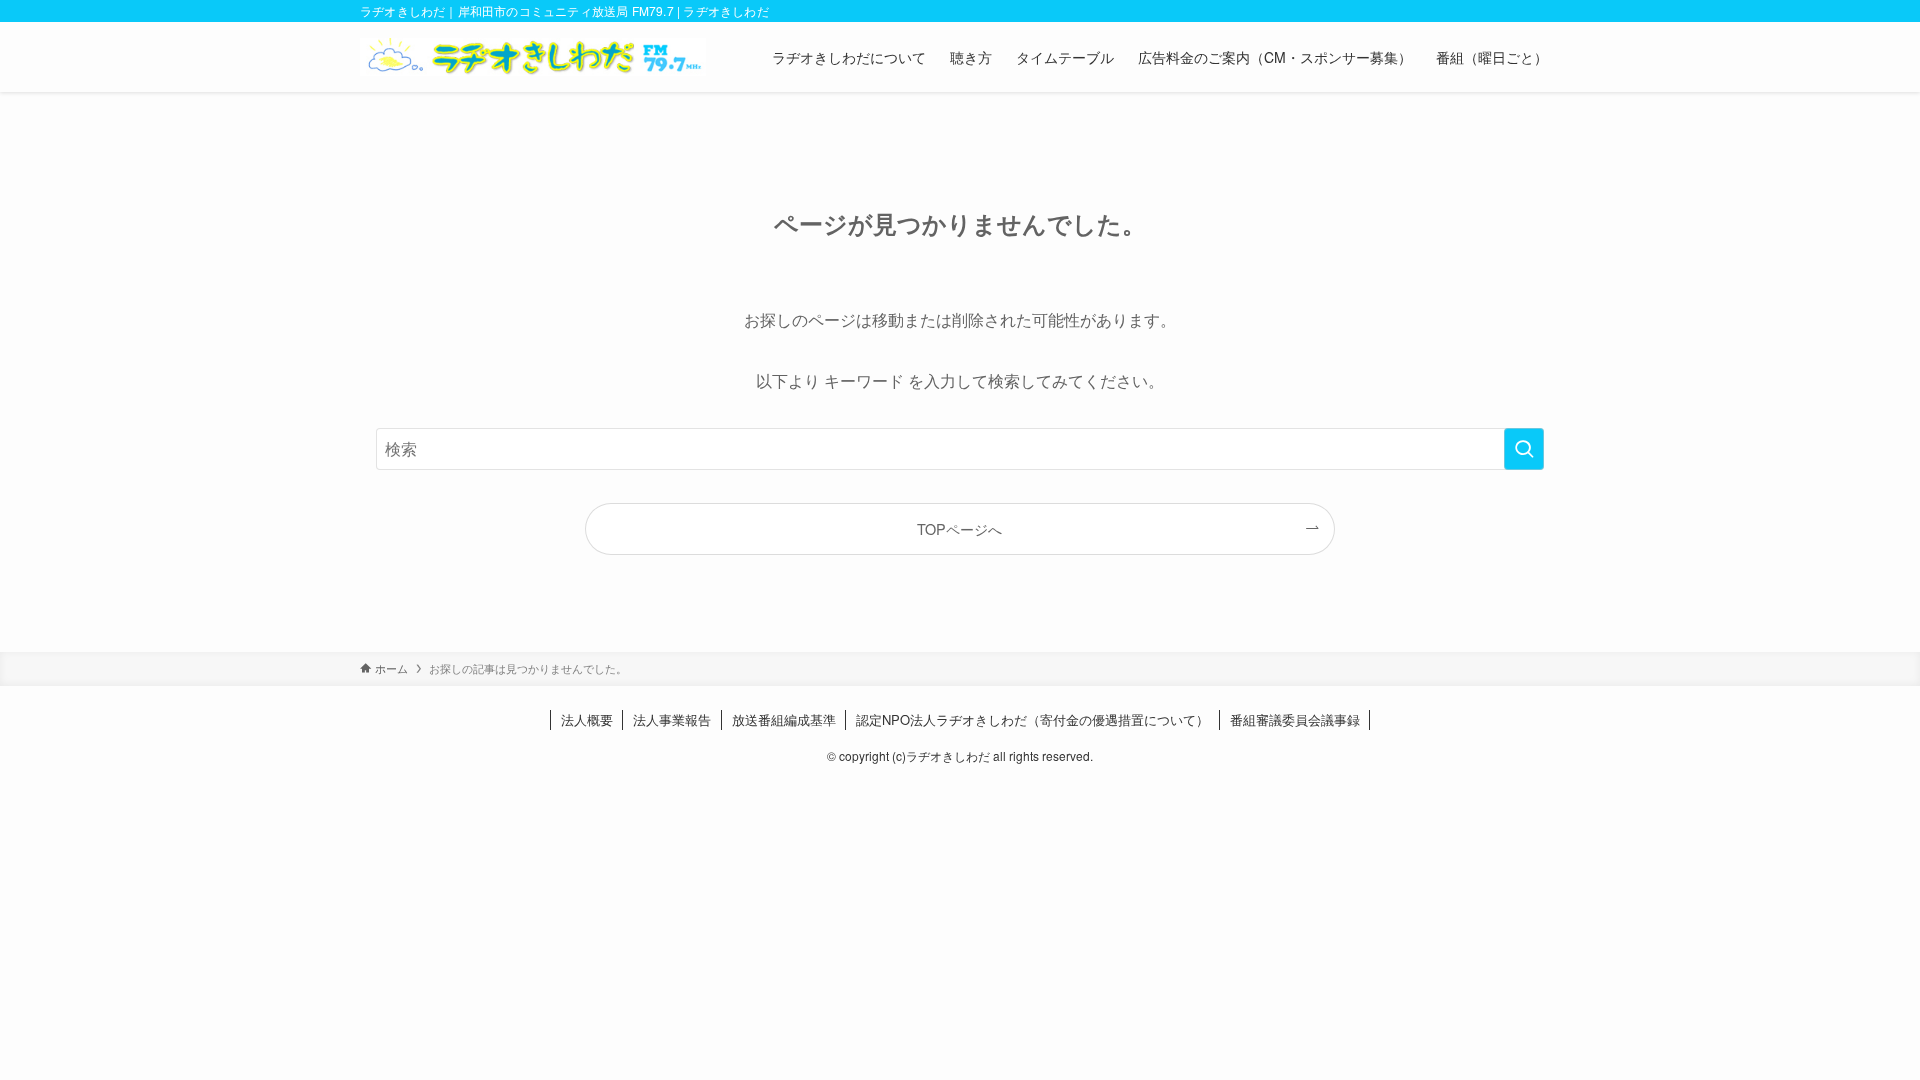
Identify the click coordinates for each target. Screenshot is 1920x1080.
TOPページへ (959, 528)
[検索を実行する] (1524, 449)
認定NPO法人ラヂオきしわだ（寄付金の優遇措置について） (1032, 719)
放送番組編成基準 (784, 719)
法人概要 (587, 719)
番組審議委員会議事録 (1295, 719)
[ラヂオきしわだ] (533, 57)
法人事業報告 (672, 719)
